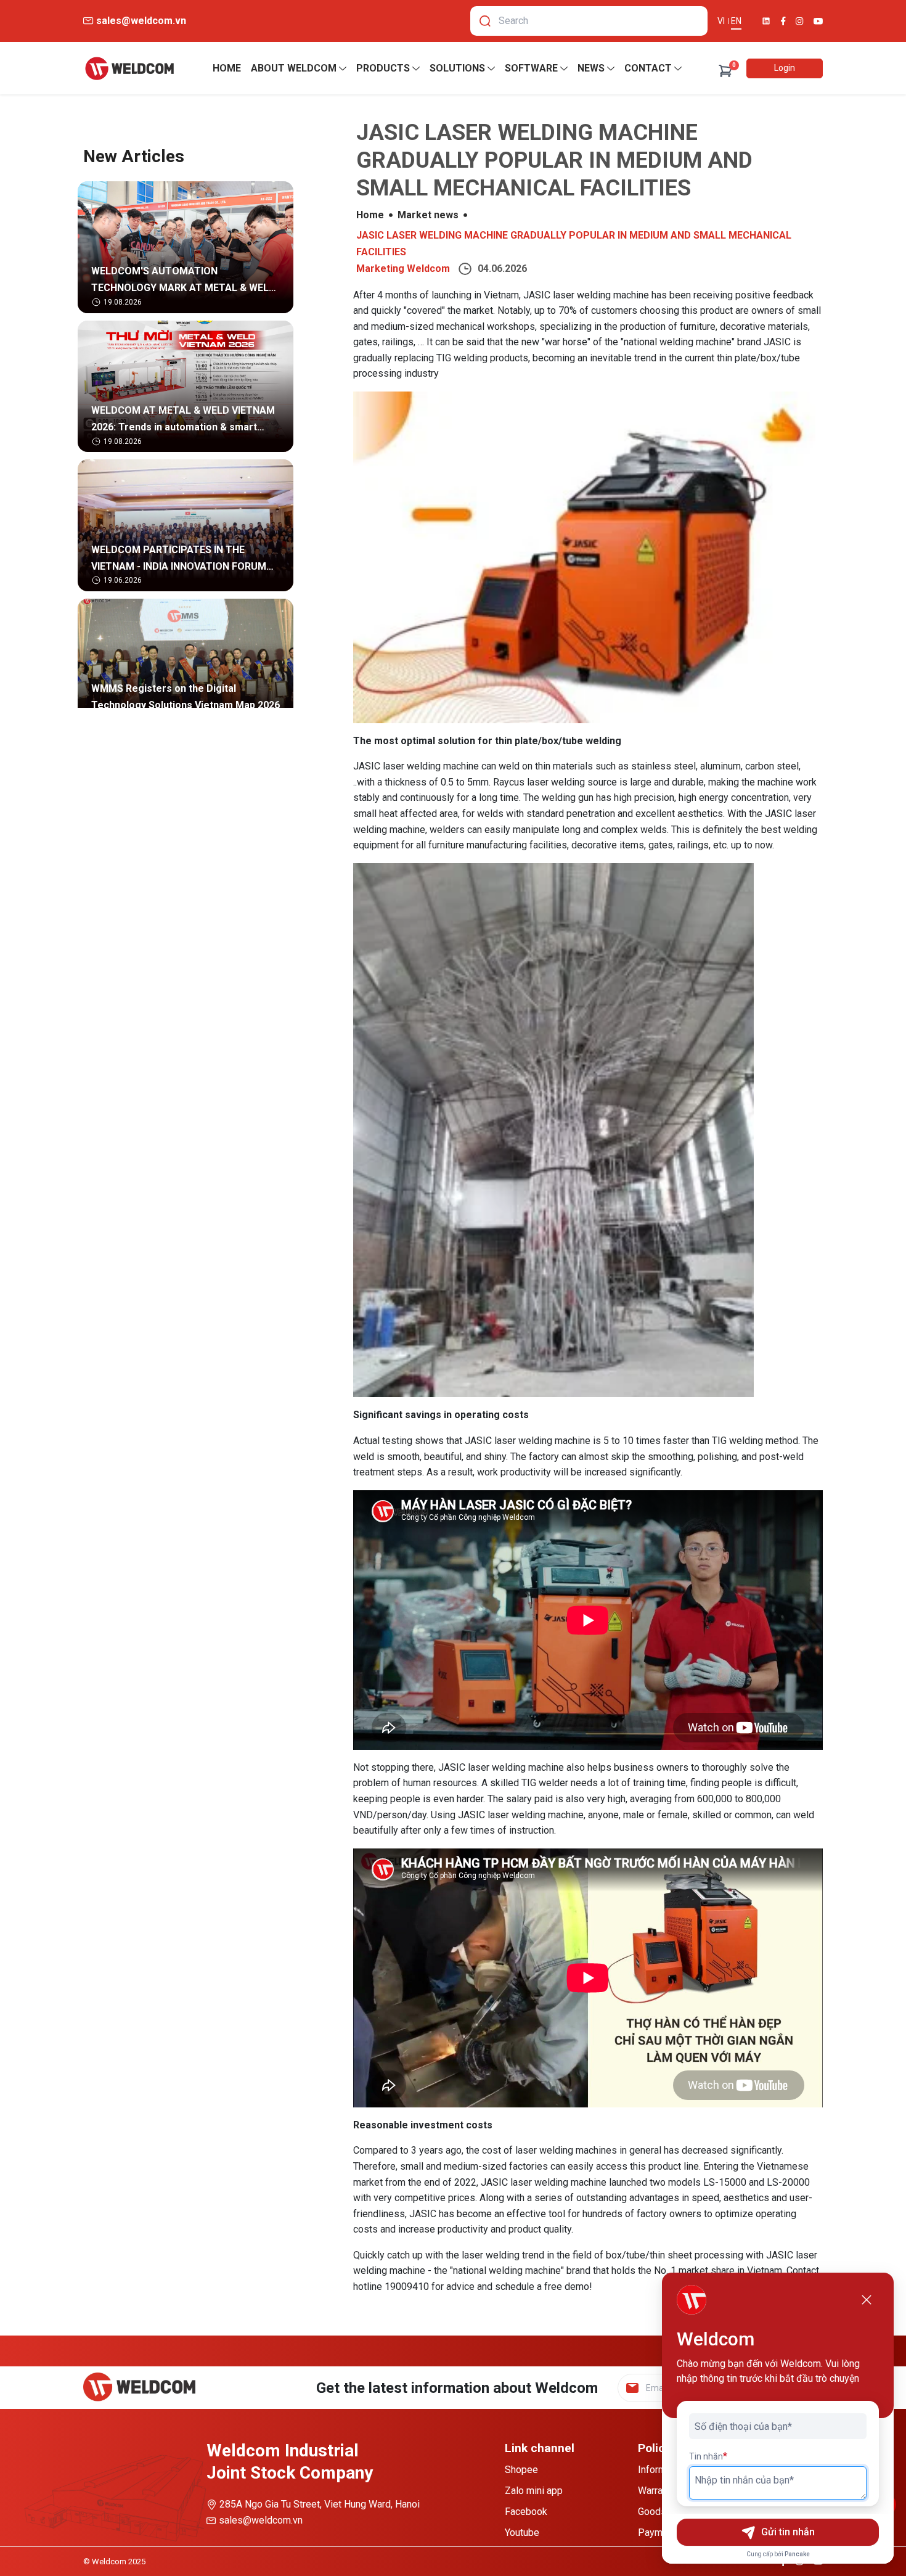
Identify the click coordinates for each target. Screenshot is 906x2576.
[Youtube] (818, 21)
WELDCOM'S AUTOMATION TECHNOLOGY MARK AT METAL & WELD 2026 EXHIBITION (183, 281)
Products (383, 68)
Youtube (522, 2533)
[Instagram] (800, 21)
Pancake (797, 2554)
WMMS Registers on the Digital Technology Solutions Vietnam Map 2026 (186, 697)
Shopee (521, 2470)
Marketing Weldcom (403, 269)
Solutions (457, 68)
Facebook (526, 2512)
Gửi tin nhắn (788, 2532)
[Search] (485, 21)
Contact (648, 68)
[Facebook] (783, 21)
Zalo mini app (534, 2491)
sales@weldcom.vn (261, 2520)
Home (227, 68)
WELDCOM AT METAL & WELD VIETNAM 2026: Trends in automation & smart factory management (183, 420)
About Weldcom (294, 68)
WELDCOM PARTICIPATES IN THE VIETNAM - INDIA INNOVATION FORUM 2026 (179, 560)
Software (531, 68)
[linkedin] (766, 21)
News (591, 68)
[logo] (129, 68)
